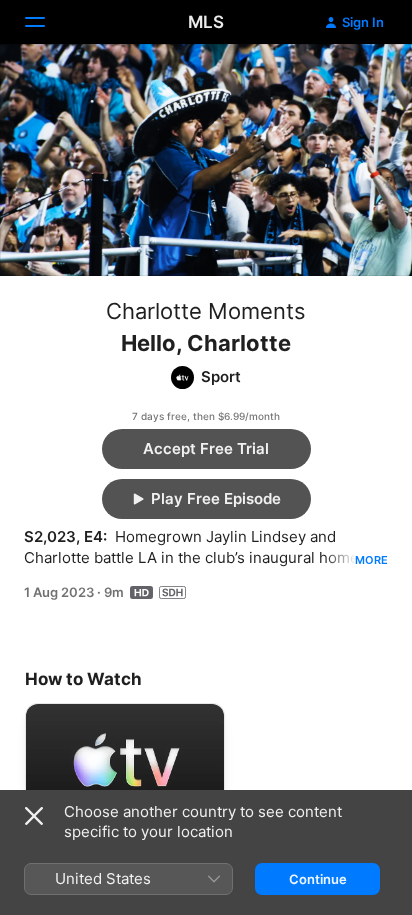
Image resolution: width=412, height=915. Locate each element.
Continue (318, 879)
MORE (371, 560)
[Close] (34, 816)
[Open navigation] (47, 22)
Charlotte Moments (206, 311)
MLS (206, 22)
